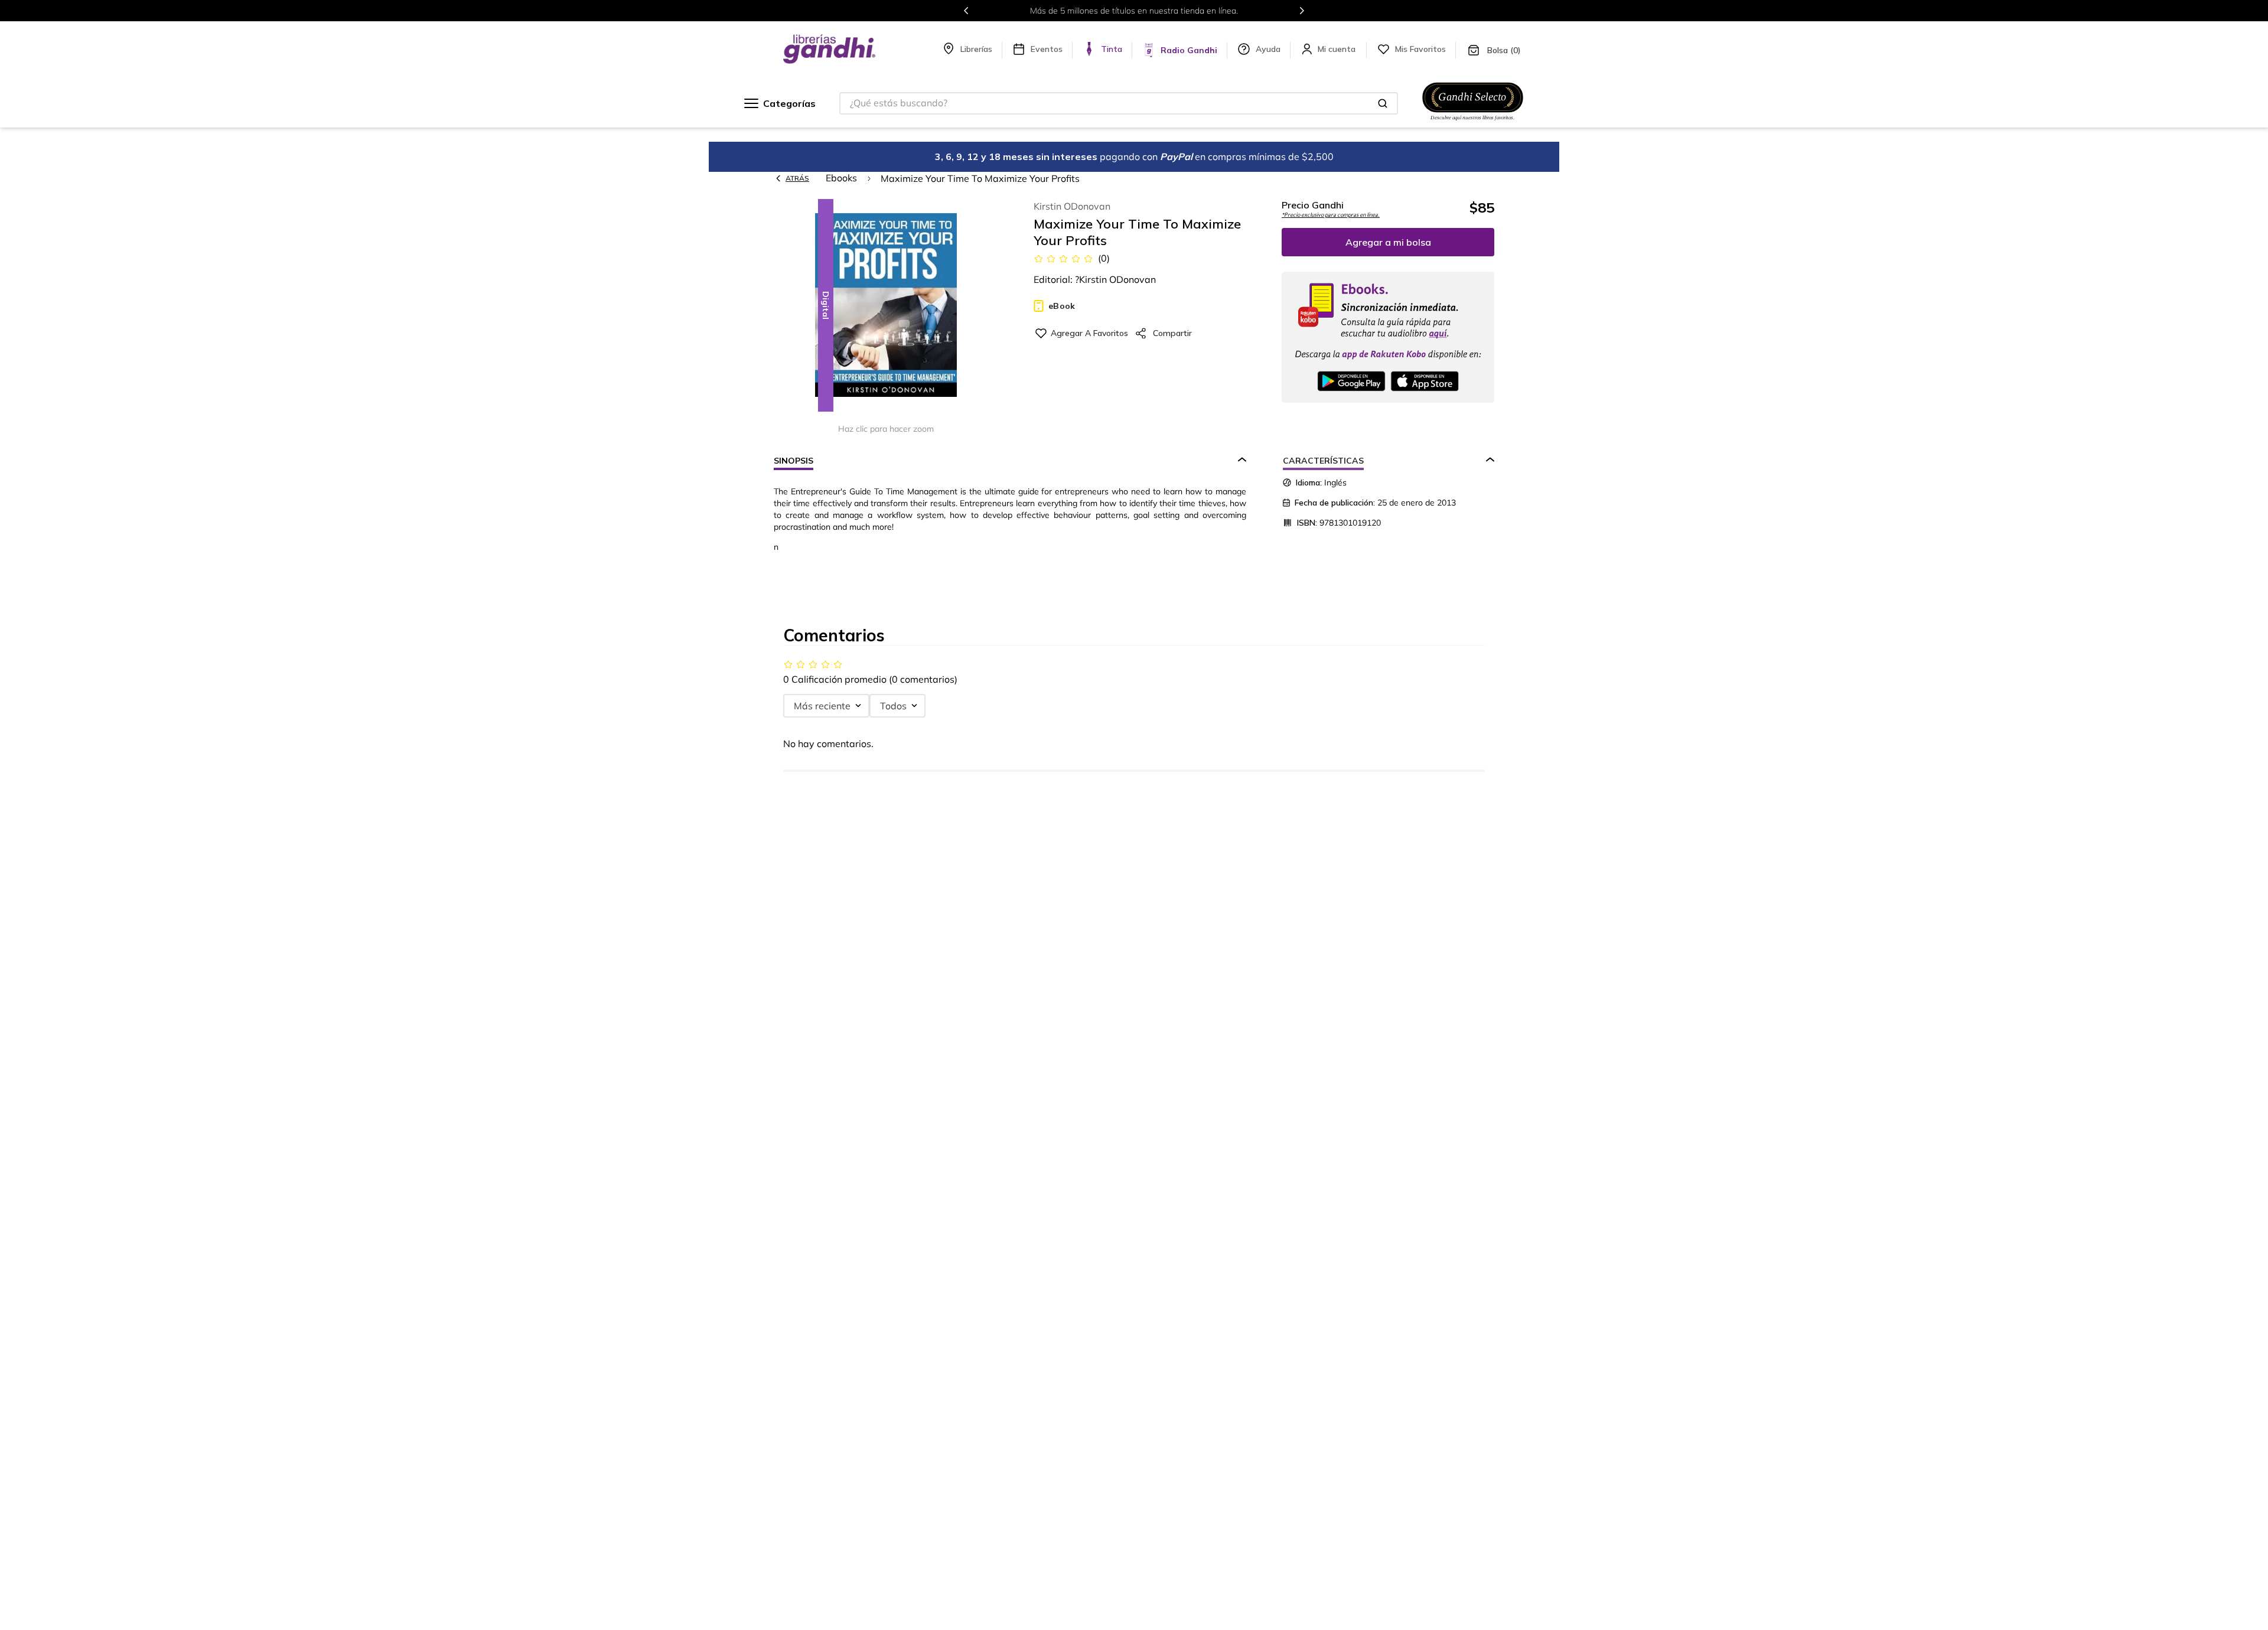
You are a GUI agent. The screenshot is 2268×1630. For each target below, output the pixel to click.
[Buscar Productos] (1383, 103)
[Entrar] (1338, 49)
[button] (886, 306)
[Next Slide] (1302, 11)
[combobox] (1119, 103)
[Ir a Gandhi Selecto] (1473, 122)
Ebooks (841, 178)
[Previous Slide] (966, 11)
